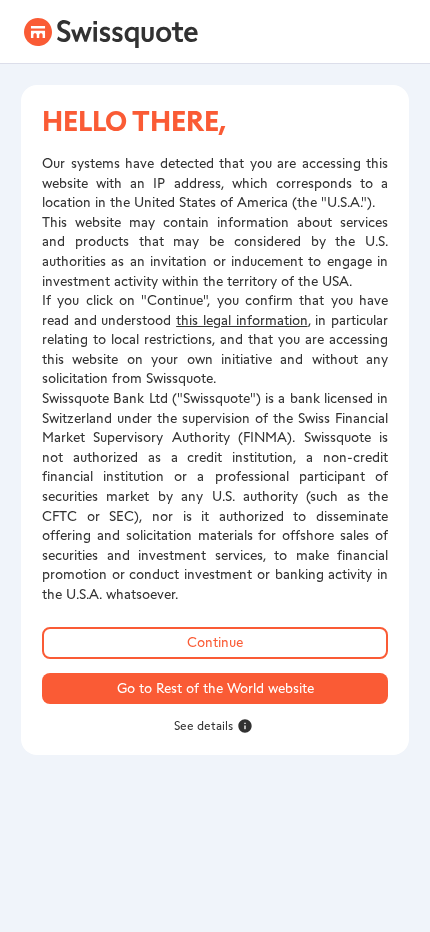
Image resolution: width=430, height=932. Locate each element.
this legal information (241, 320)
